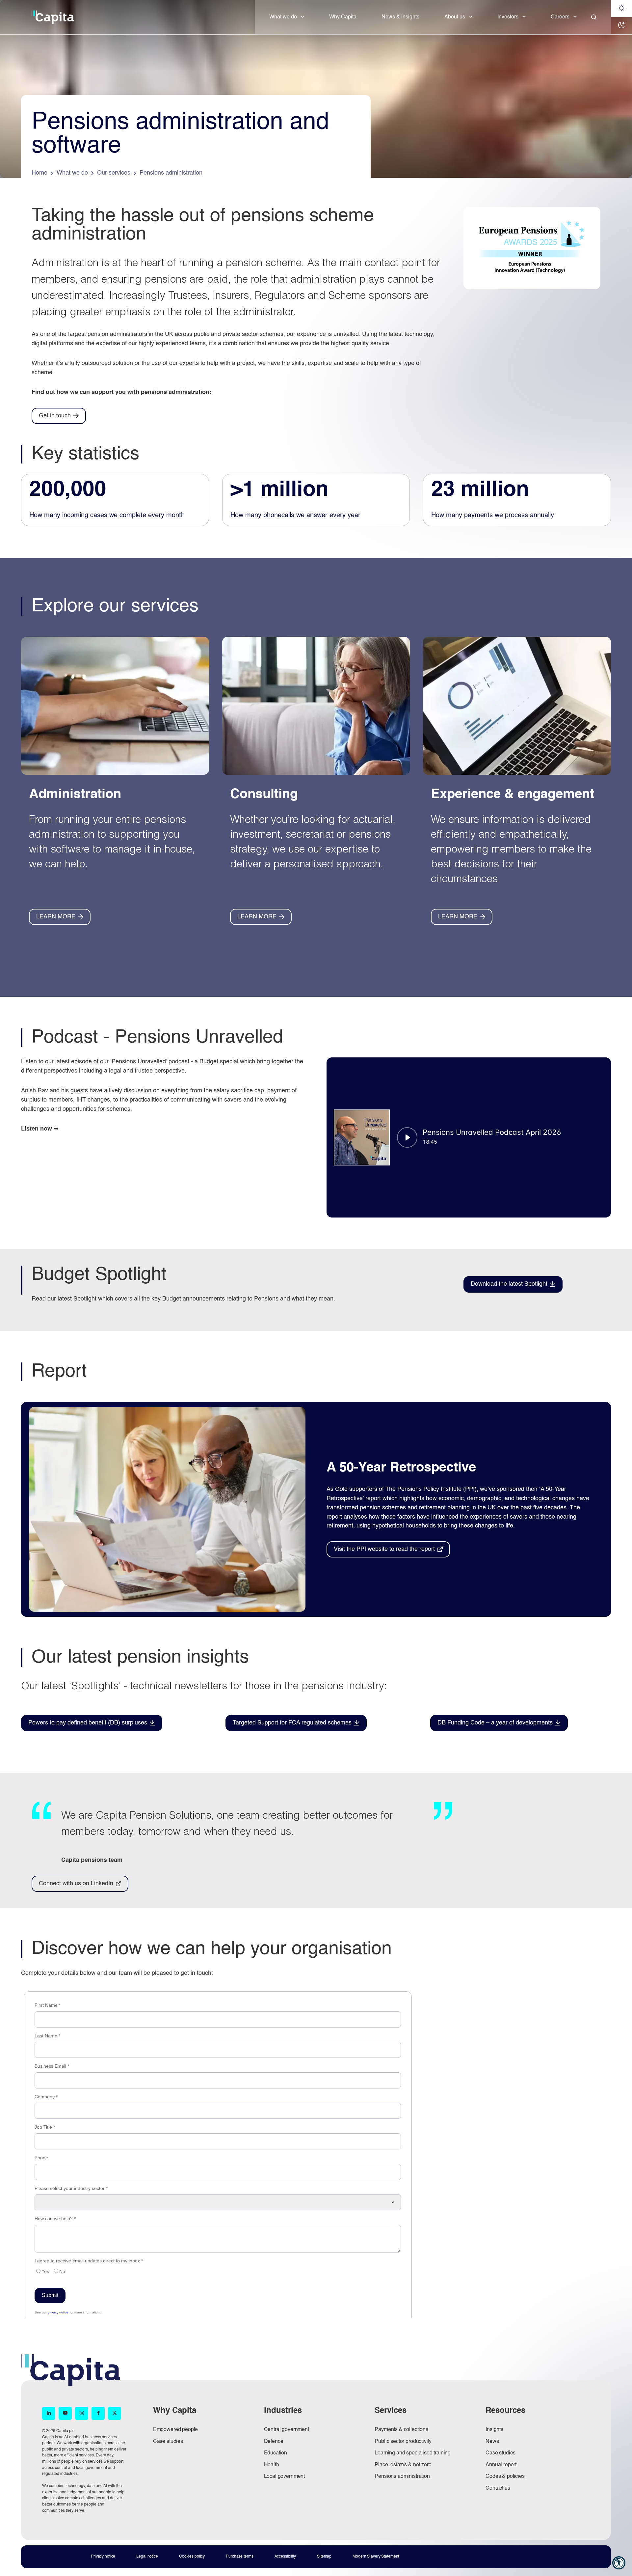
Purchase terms (239, 2557)
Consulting (264, 795)
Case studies (168, 2442)
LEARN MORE (56, 917)
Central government (287, 2430)
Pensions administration (402, 2477)
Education (276, 2453)
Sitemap (324, 2557)
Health (272, 2465)
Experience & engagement (513, 795)
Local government (284, 2477)
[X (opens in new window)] (115, 2413)
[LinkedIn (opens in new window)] (49, 2413)
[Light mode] (621, 9)
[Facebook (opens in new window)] (98, 2413)
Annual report (501, 2465)
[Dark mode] (621, 26)
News (492, 2442)
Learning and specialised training (413, 2453)
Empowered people (175, 2430)
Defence (274, 2442)
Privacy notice (103, 2557)
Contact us (498, 2488)
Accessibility (285, 2557)
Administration (75, 795)
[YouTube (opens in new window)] (65, 2413)
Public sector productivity (403, 2442)
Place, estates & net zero (403, 2465)
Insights (494, 2430)
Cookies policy (192, 2557)
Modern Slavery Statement (376, 2557)
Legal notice (147, 2557)
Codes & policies (505, 2477)
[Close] (594, 17)
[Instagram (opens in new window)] (82, 2413)
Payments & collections (401, 2430)
